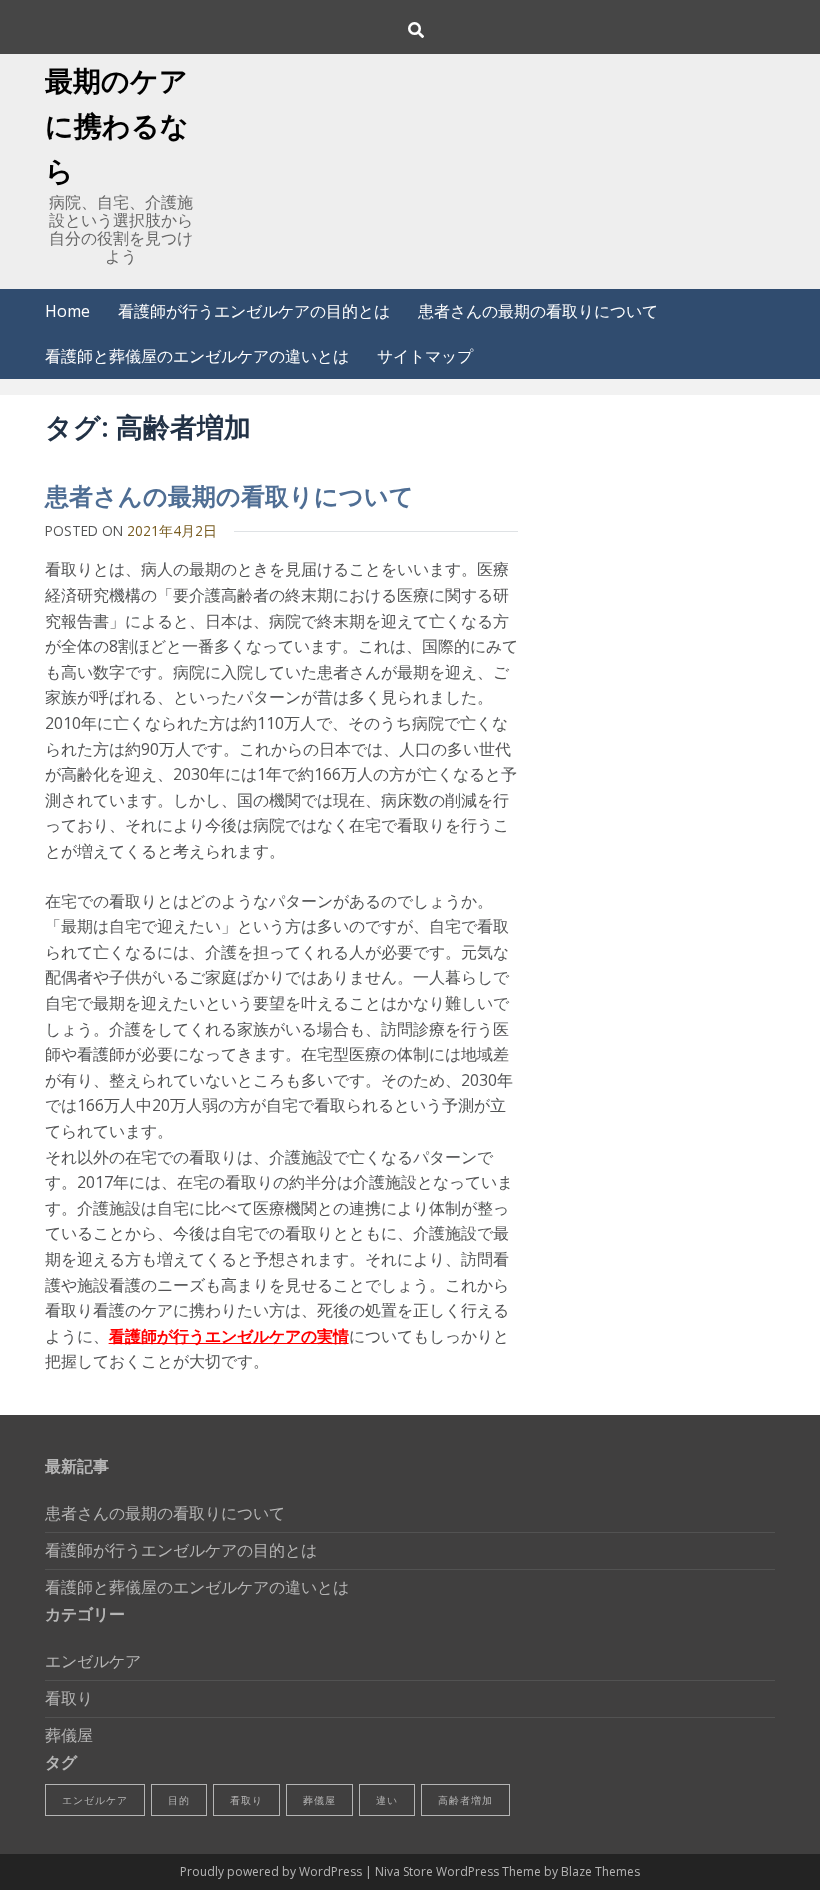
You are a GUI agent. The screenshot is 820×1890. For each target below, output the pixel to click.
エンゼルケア (93, 1661)
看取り (69, 1698)
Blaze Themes (600, 1871)
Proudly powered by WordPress (272, 1871)
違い (387, 1800)
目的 (179, 1800)
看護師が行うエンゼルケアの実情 (229, 1336)
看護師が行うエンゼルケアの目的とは (254, 311)
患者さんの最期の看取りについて (538, 311)
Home (67, 311)
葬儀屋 (69, 1735)
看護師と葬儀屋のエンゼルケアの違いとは (197, 356)
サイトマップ (425, 356)
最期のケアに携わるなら (117, 125)
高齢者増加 (465, 1800)
